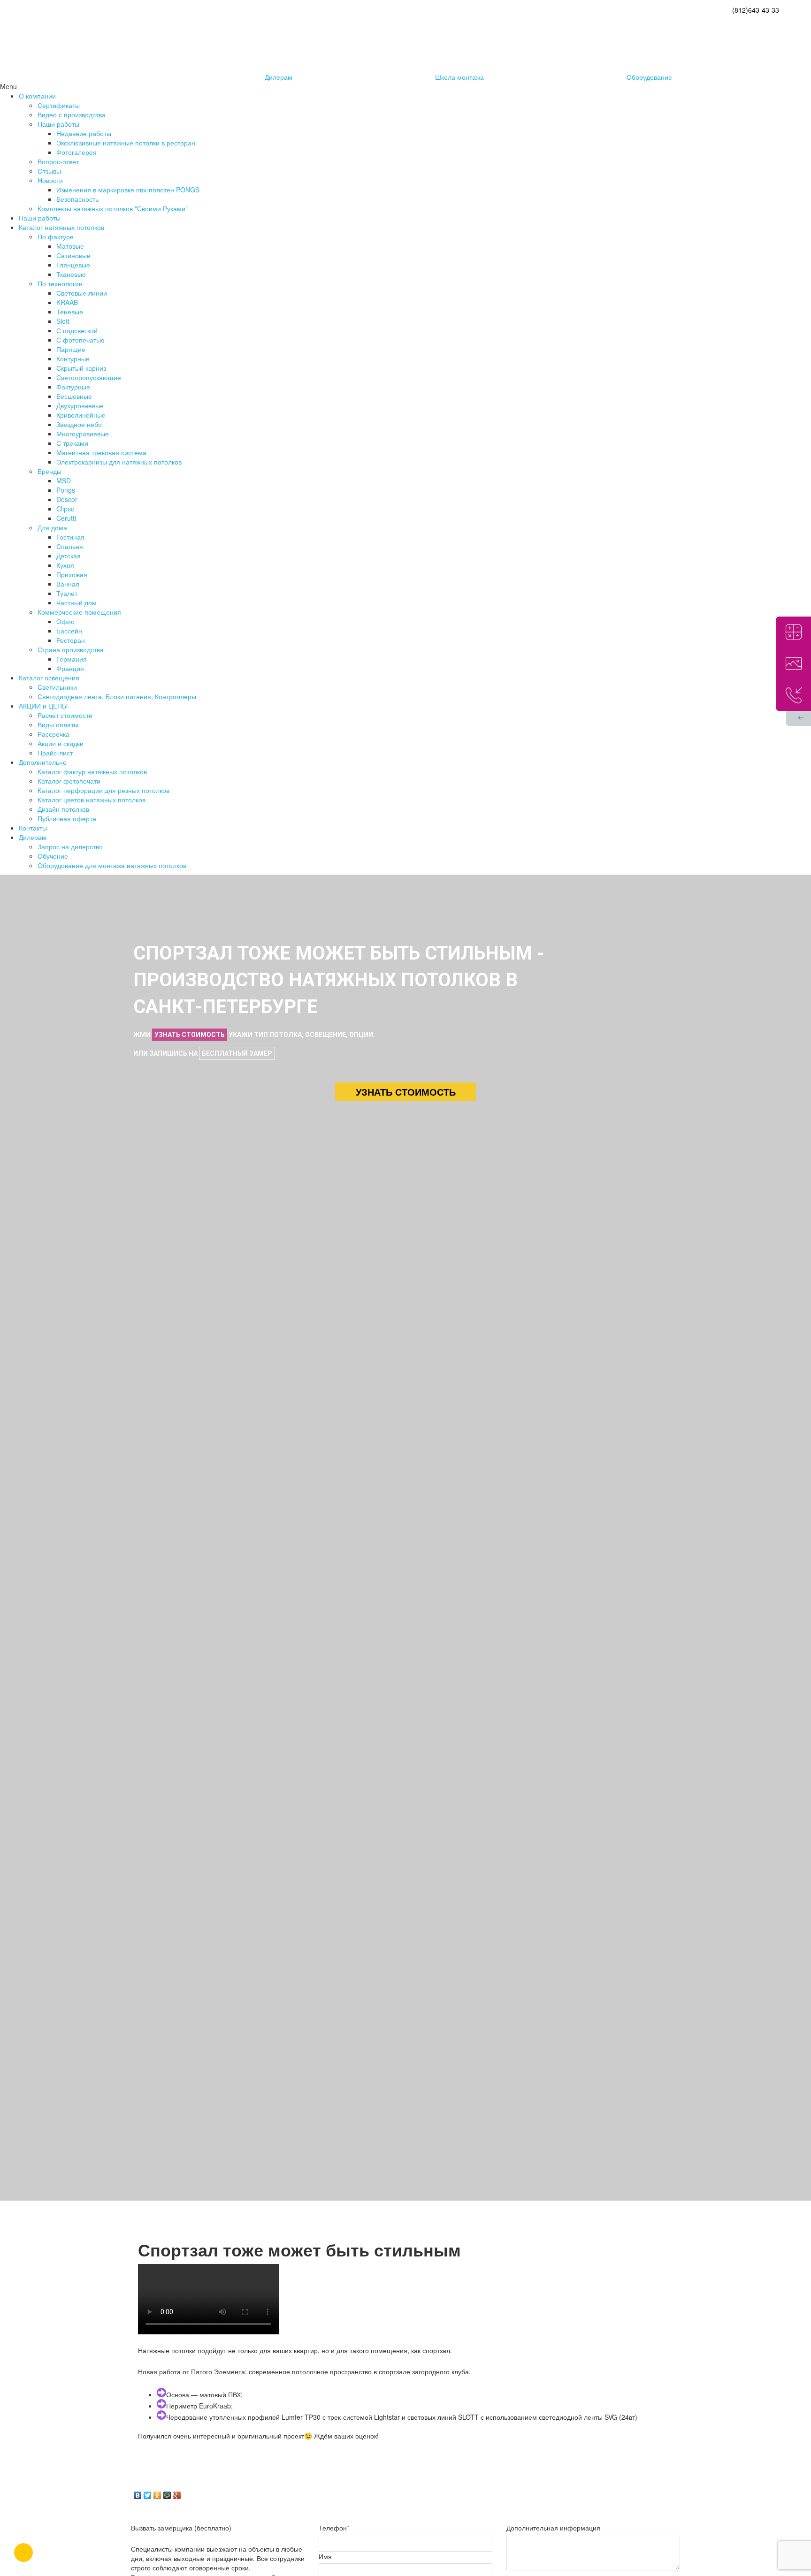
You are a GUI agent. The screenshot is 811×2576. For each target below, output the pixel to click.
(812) (756, 10)
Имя (325, 2556)
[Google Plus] (177, 2493)
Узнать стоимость (406, 1092)
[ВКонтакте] (138, 2493)
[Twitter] (148, 2493)
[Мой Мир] (167, 2493)
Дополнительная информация (553, 2528)
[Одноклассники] (157, 2493)
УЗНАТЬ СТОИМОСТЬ (190, 1035)
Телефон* (334, 2528)
